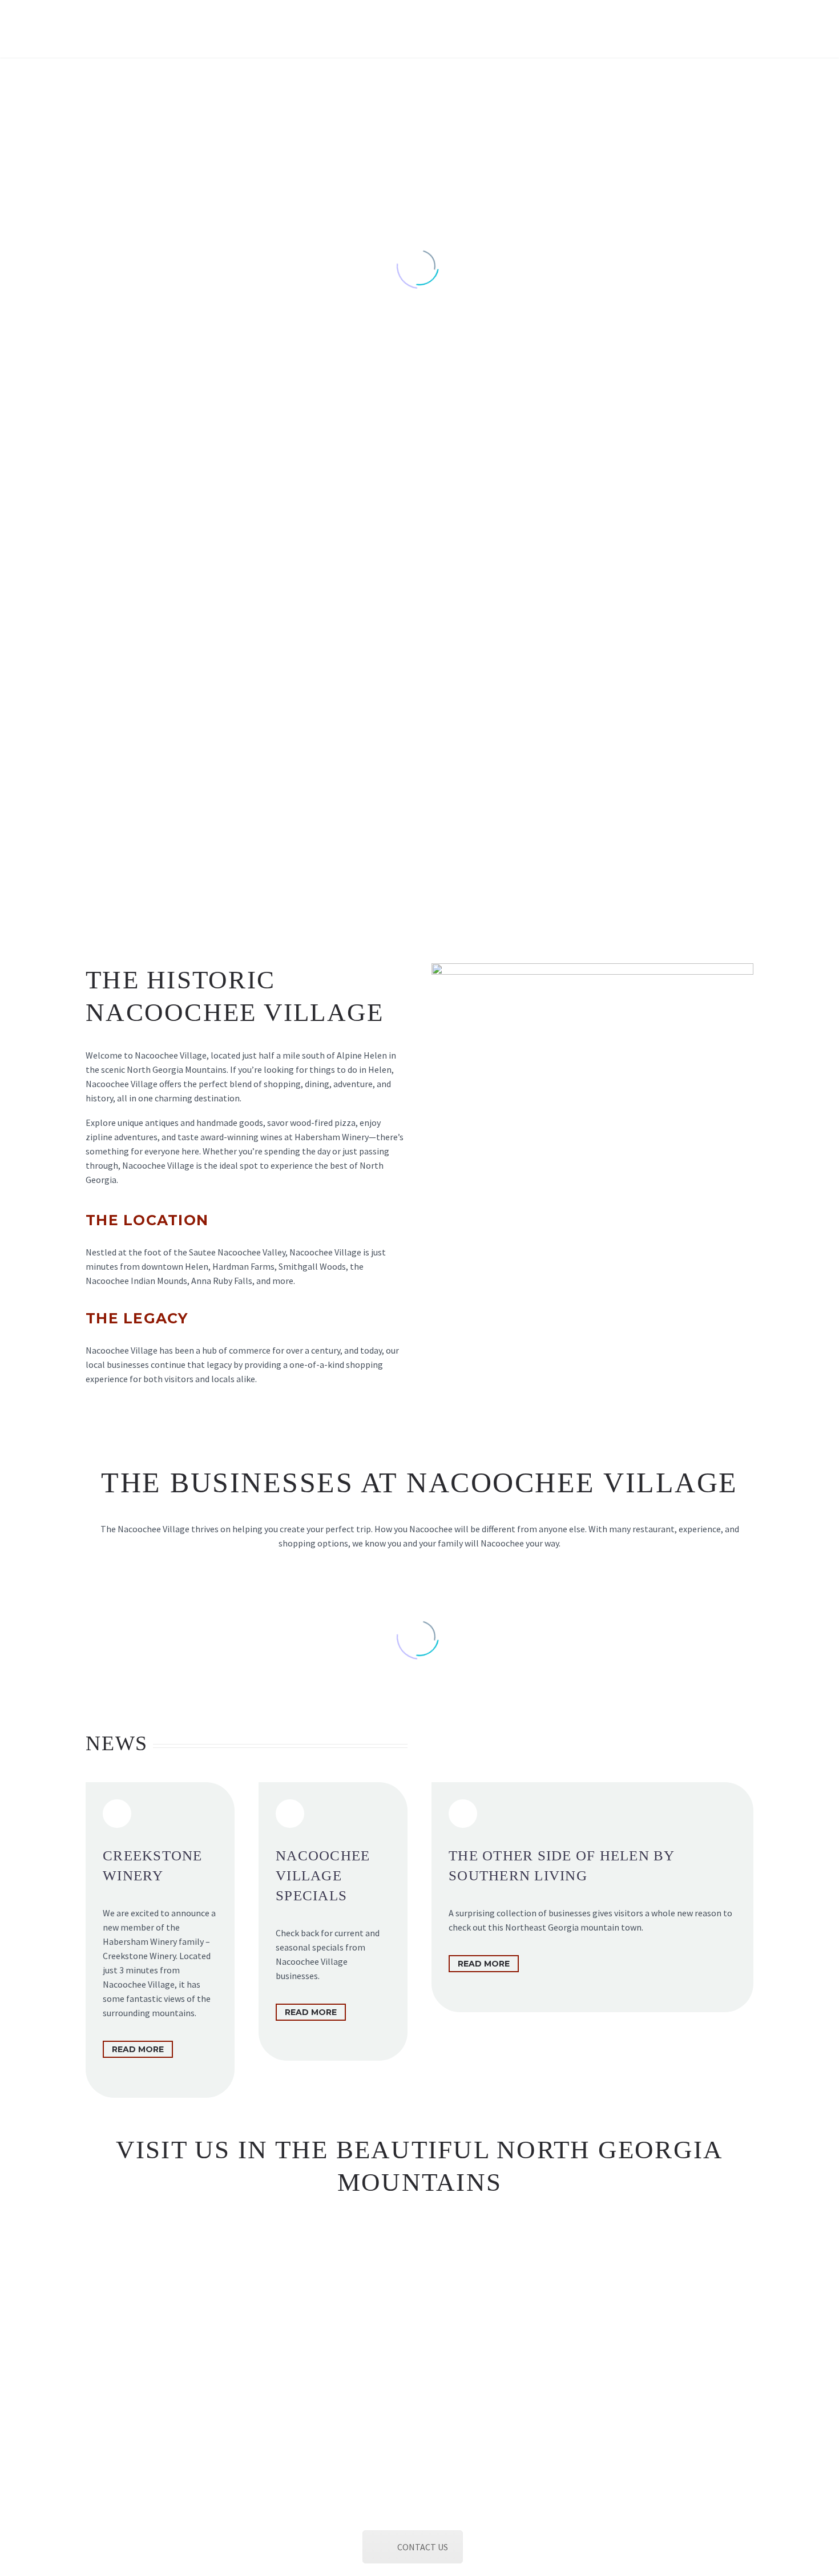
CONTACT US (423, 2547)
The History (121, 29)
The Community (377, 29)
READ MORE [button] (311, 2012)
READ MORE (138, 2049)
